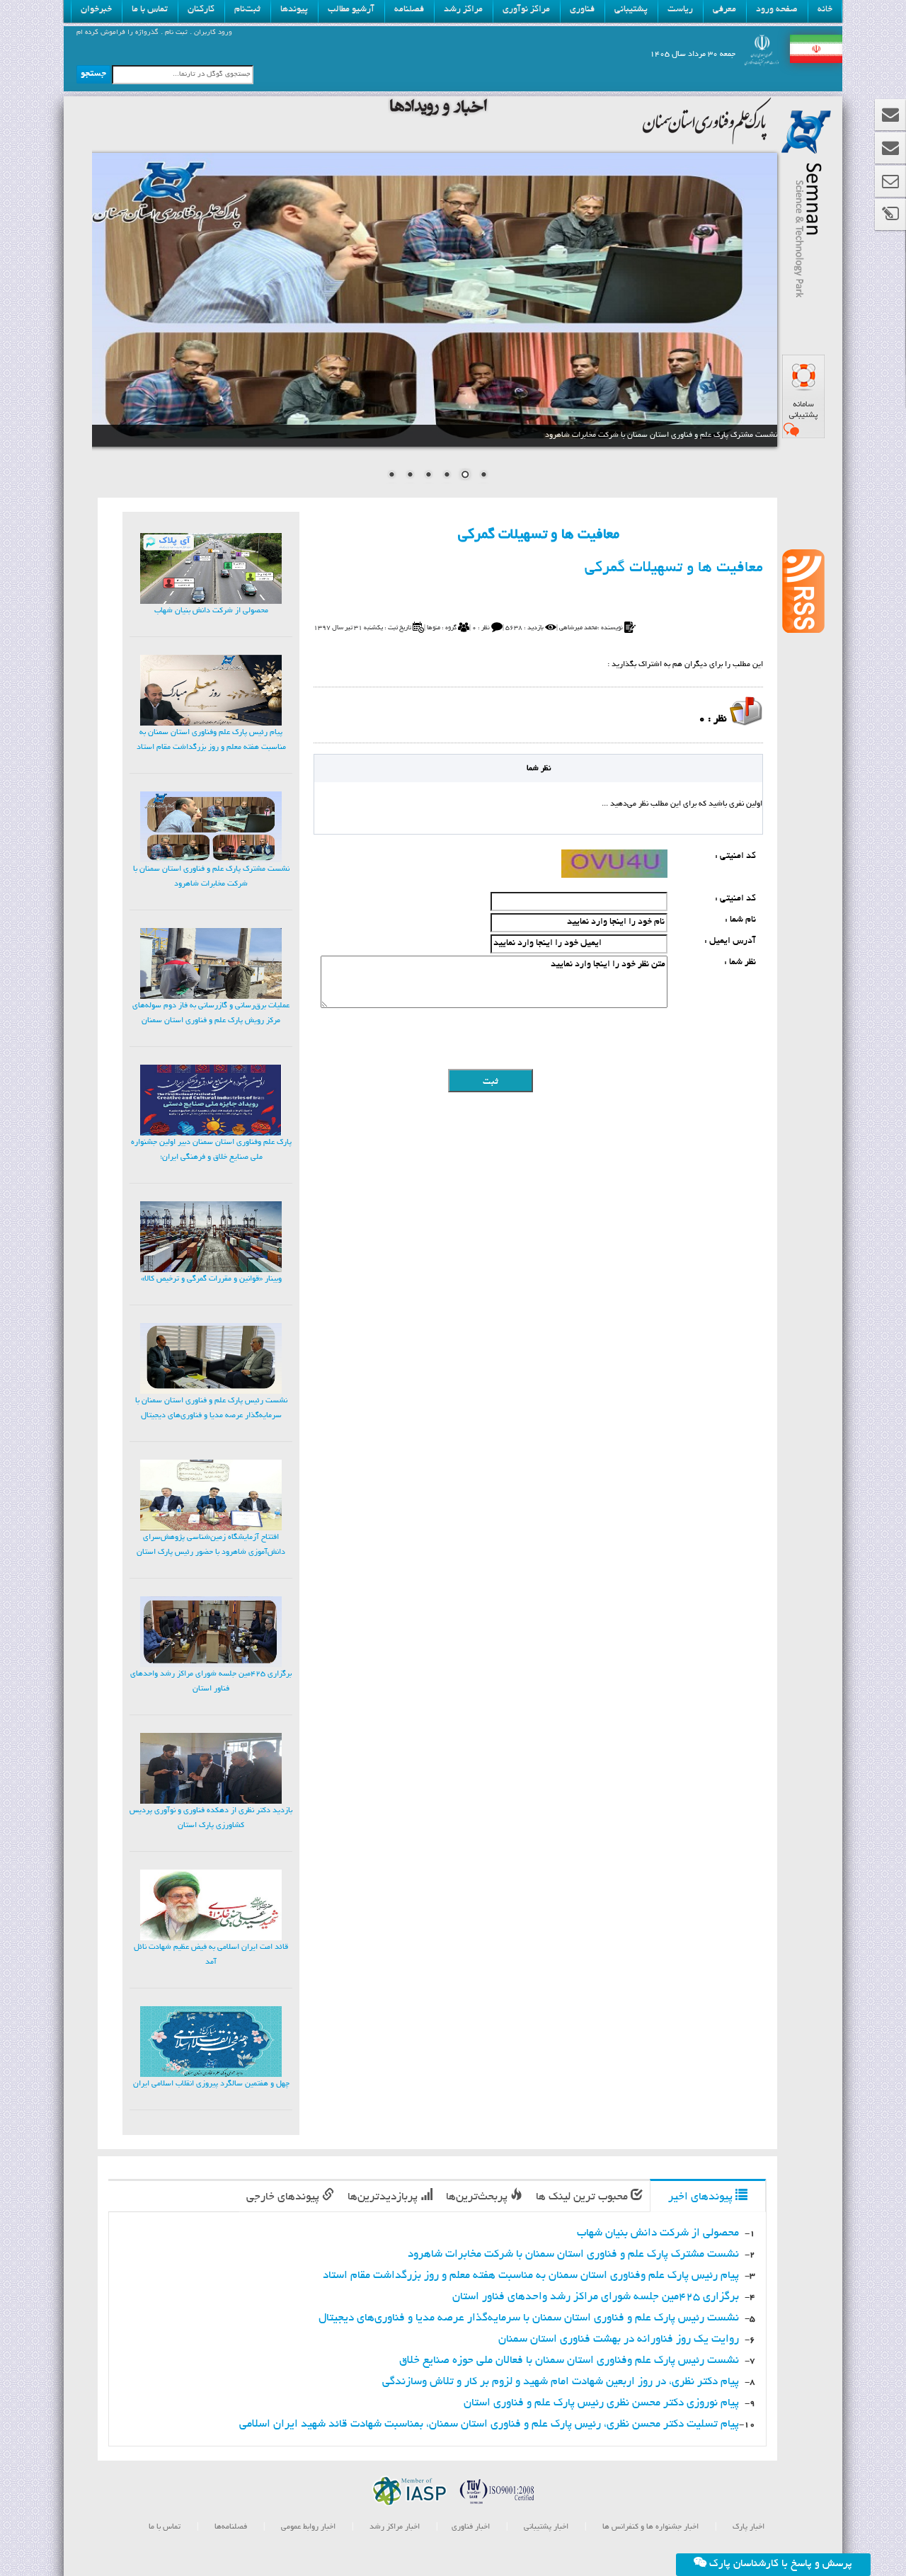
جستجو (93, 74)
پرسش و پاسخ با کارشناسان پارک (779, 2564)
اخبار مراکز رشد (394, 2527)
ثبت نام (175, 33)
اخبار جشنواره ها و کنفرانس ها (649, 2527)
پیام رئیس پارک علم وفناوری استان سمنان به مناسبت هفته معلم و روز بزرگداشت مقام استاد (531, 2276)
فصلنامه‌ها (230, 2527)
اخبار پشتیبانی (545, 2527)
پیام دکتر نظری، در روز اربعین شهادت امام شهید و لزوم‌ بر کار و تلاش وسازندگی (561, 2382)
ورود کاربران (212, 33)
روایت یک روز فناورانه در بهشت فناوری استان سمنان (619, 2340)
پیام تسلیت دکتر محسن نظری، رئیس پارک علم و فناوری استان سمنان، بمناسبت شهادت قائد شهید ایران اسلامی (489, 2425)
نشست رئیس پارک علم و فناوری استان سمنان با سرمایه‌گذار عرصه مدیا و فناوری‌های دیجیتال (529, 2319)
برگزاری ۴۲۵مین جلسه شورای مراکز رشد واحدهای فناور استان (596, 2297)
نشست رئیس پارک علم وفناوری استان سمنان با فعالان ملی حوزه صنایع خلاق (569, 2361)
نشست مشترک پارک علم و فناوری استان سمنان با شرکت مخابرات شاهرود (573, 2255)
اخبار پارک (747, 2527)
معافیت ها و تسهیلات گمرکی (674, 568)
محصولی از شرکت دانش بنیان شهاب (658, 2234)
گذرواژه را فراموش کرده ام (117, 33)
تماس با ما (165, 2527)
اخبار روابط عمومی (308, 2527)
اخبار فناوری (471, 2527)
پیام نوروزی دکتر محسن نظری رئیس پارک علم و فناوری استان (601, 2404)
